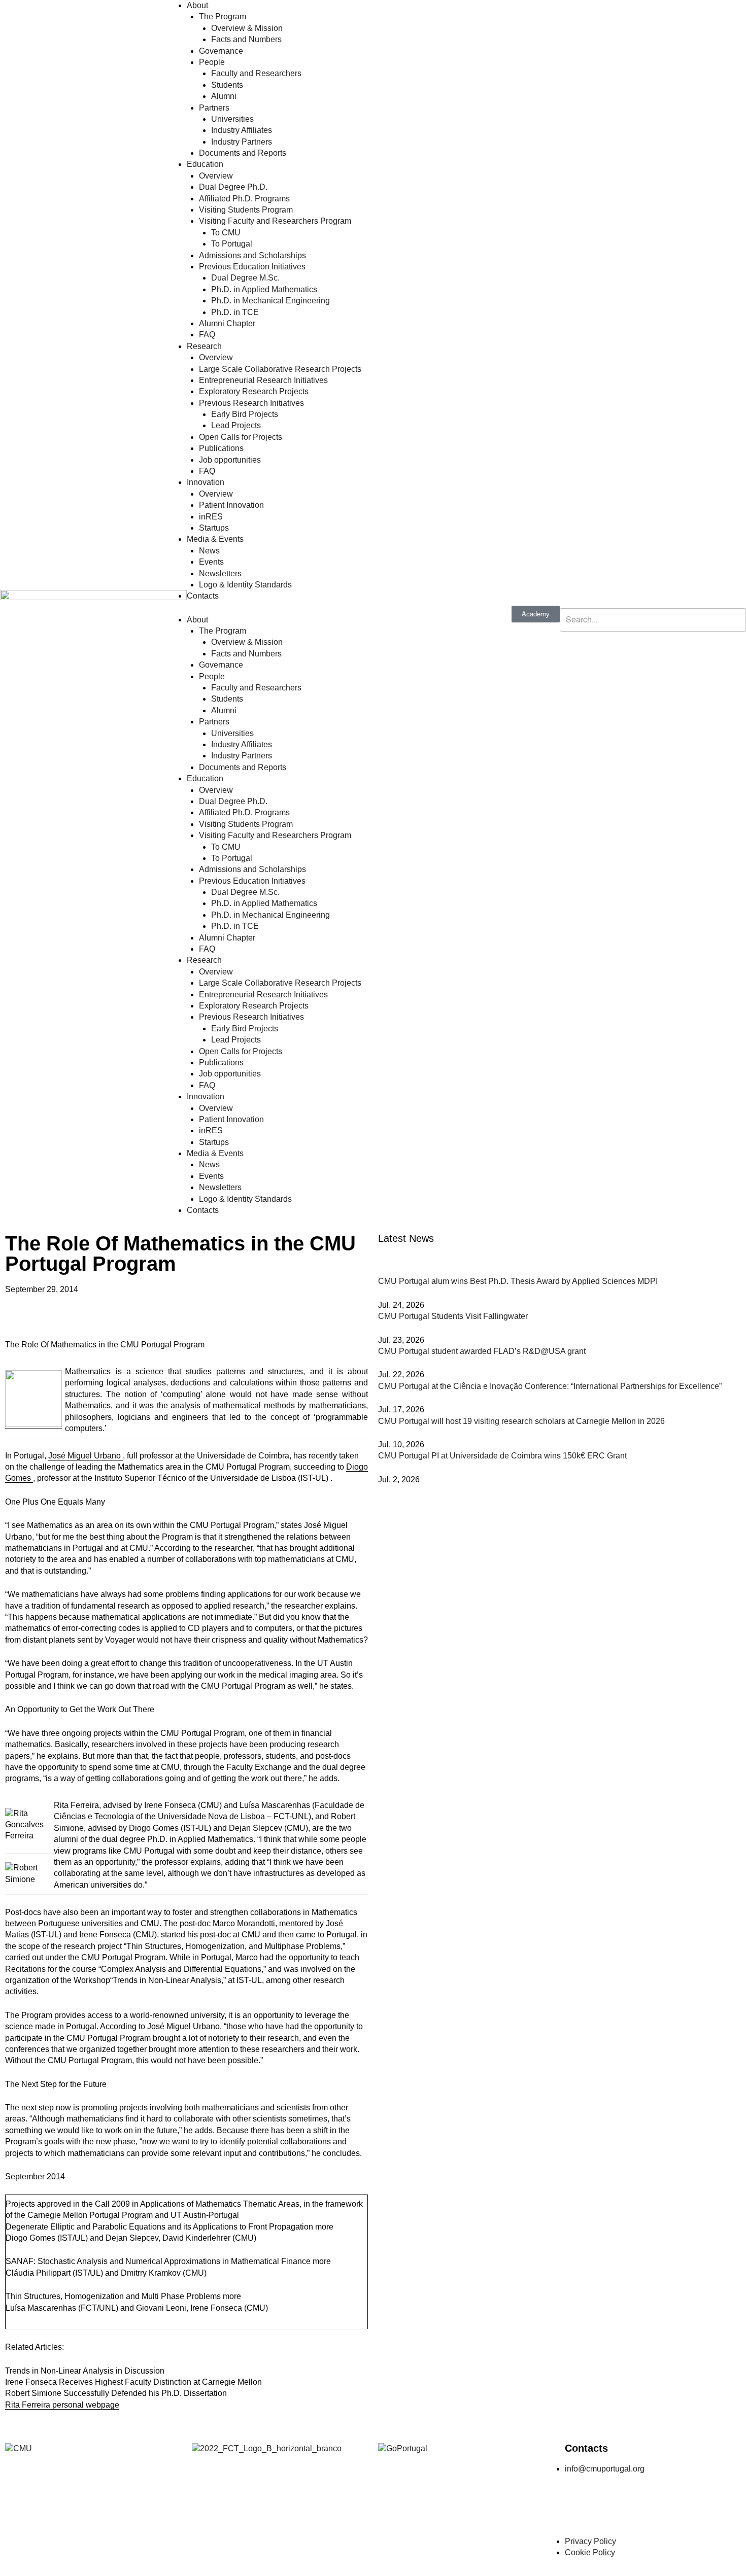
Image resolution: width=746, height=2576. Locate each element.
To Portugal (232, 244)
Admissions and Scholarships (252, 255)
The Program (223, 16)
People (212, 62)
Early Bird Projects (245, 414)
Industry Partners (242, 142)
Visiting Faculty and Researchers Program (275, 221)
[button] (8, 1324)
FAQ (207, 335)
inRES (211, 517)
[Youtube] (687, 2510)
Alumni (224, 96)
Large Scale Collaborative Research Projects (280, 369)
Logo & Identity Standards (245, 585)
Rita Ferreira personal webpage (62, 2405)
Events (211, 562)
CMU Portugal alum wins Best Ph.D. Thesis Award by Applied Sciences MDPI (518, 1281)
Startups (214, 528)
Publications (221, 448)
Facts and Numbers (246, 39)
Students (227, 85)
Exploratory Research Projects (254, 391)
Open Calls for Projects (241, 437)
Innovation (206, 482)
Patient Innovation (231, 505)
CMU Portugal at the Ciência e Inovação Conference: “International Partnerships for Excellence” (550, 1386)
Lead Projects (236, 425)
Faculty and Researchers (256, 73)
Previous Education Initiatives (252, 267)
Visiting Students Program (246, 210)
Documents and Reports (243, 153)
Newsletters (220, 573)
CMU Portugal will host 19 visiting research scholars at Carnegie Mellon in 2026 (521, 1421)
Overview (216, 176)
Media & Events (215, 539)
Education (205, 164)
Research (204, 346)
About (197, 5)
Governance (221, 51)
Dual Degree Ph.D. (233, 187)
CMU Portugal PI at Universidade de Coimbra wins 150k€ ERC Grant (502, 1456)
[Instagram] (605, 2510)
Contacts (203, 596)
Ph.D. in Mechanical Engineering (270, 301)
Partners (214, 108)
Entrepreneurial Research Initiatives (263, 380)
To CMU (226, 233)
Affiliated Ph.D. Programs (244, 199)
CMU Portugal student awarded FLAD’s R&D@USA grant (482, 1351)
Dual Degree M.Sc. (245, 278)
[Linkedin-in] (660, 2510)
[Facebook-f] (578, 2510)
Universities (232, 119)
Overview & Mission (247, 28)
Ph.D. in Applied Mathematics (264, 289)
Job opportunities (230, 460)
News (209, 551)
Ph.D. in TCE (235, 312)
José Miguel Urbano (86, 1456)
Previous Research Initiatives (251, 403)
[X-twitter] (632, 2510)
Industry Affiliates (242, 130)
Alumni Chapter (227, 323)
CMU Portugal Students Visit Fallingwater (453, 1316)
